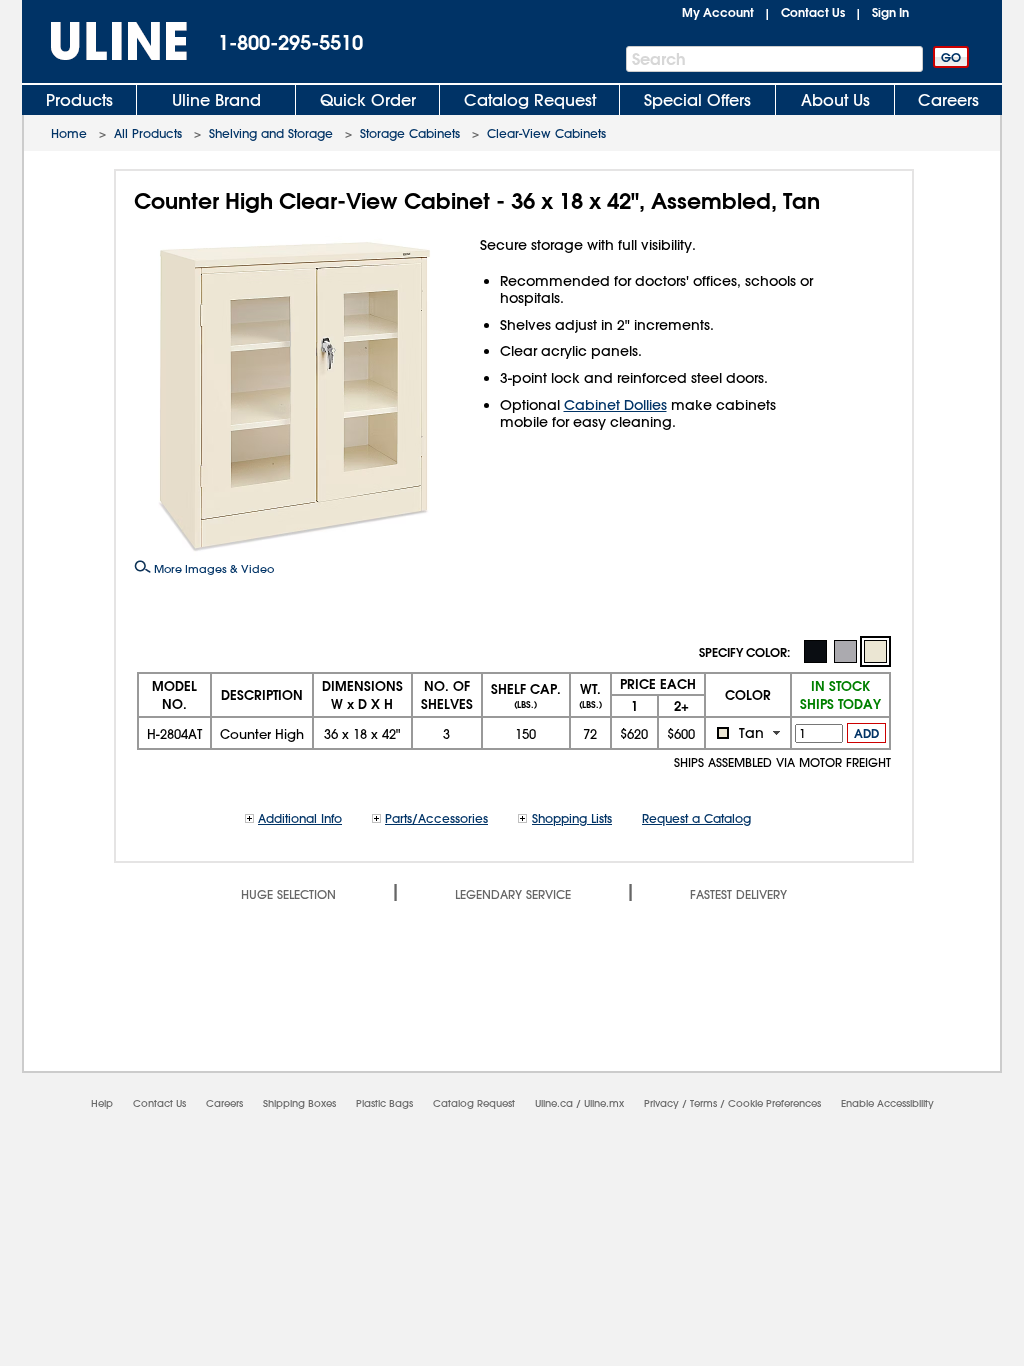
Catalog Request (530, 100)
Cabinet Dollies (615, 405)
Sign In (890, 12)
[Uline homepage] (105, 41)
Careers (948, 100)
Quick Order (368, 100)
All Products (148, 133)
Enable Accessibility (887, 1103)
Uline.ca (554, 1103)
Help (102, 1103)
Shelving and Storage (271, 133)
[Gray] (845, 650)
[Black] (815, 650)
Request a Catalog (696, 818)
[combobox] (748, 733)
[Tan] (875, 651)
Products (79, 100)
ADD (866, 733)
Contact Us (813, 12)
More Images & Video (212, 569)
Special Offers (697, 100)
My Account (718, 12)
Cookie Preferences (774, 1103)
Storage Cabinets (410, 133)
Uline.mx (604, 1103)
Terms (703, 1103)
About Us (835, 100)
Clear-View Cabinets (546, 133)
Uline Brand (216, 100)
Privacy (661, 1103)
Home (69, 133)
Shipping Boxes (299, 1103)
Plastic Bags (384, 1103)
